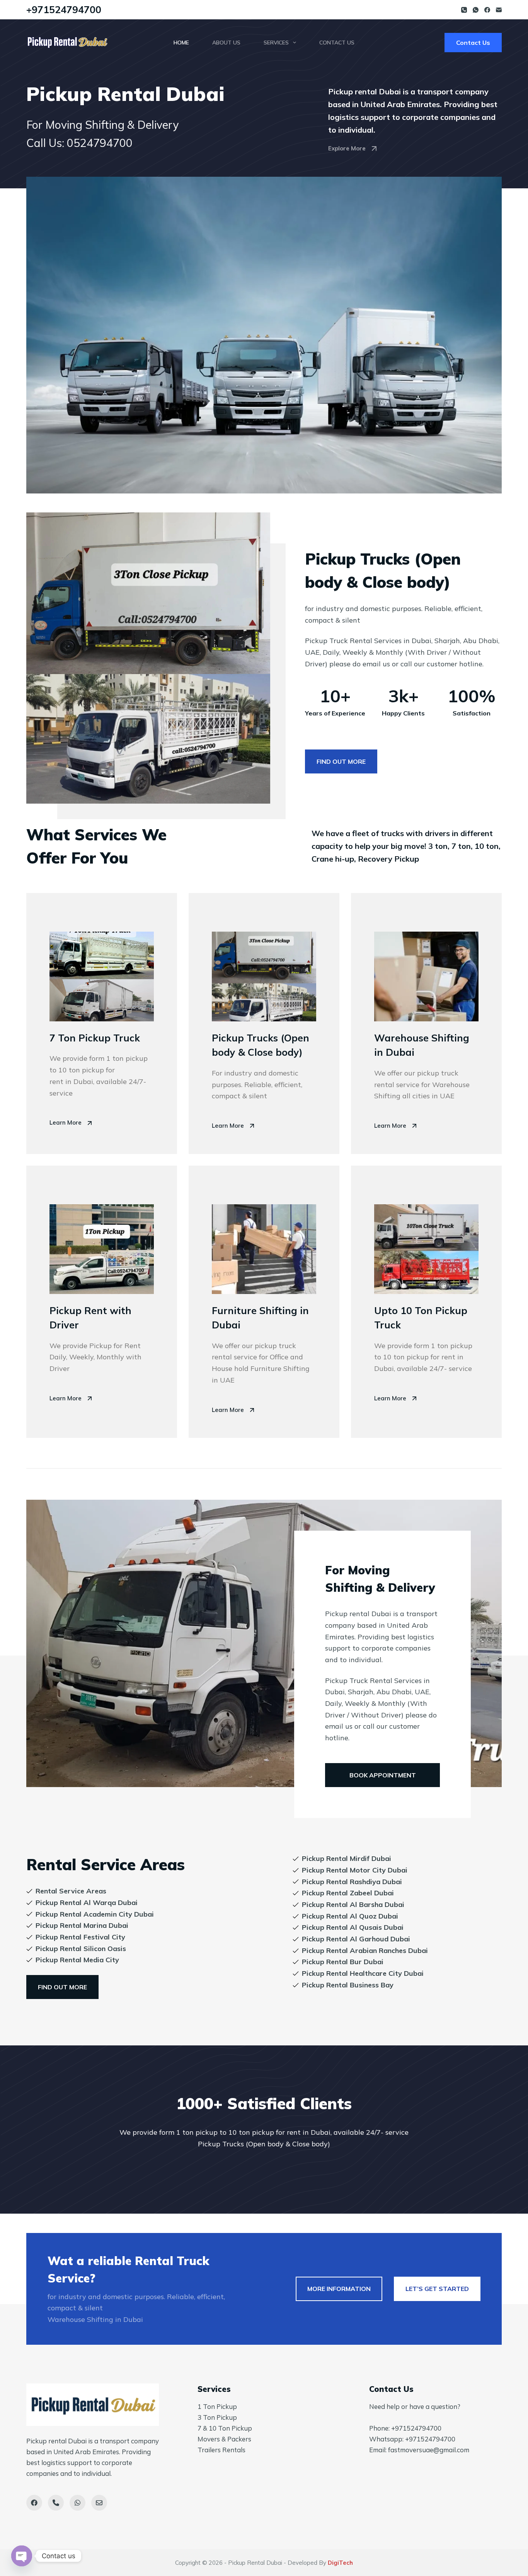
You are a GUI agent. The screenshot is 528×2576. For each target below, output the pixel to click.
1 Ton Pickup (217, 2406)
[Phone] (464, 10)
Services (276, 43)
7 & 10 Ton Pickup (225, 2428)
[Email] (499, 10)
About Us (226, 43)
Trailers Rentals (221, 2450)
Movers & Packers (224, 2439)
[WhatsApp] (476, 10)
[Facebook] (487, 10)
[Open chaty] (22, 2556)
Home (181, 43)
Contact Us (337, 43)
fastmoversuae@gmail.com (429, 2450)
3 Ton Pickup (217, 2417)
